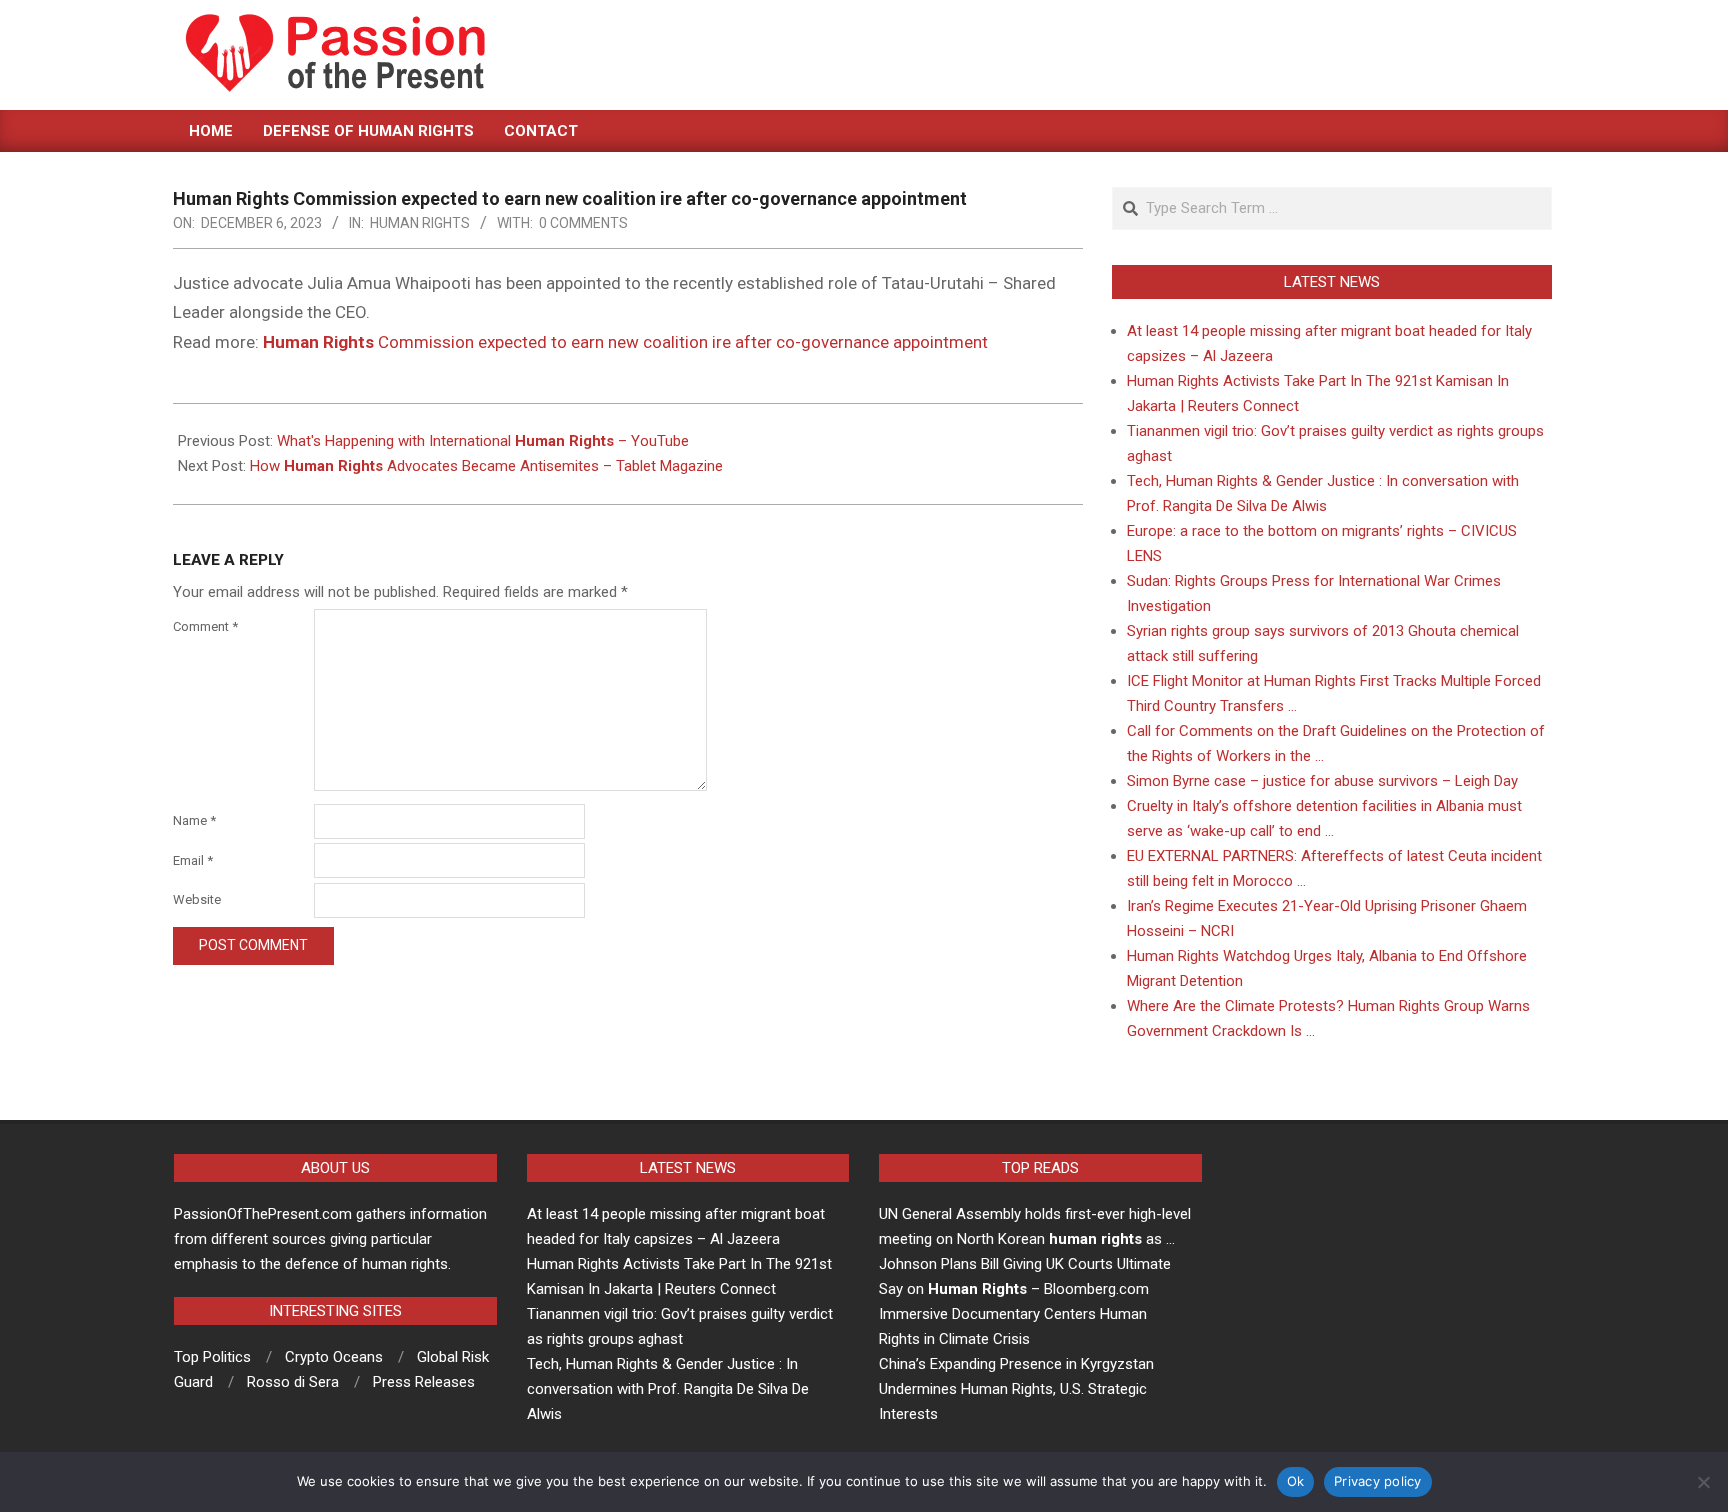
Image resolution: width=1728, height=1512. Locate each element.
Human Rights (420, 223)
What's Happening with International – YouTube (483, 441)
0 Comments (583, 223)
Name (194, 820)
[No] (1703, 1482)
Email (193, 860)
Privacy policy (1378, 1481)
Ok (1296, 1481)
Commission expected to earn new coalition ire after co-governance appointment (625, 342)
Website (197, 899)
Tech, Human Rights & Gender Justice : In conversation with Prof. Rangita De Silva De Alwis (668, 1389)
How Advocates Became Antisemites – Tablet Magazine (486, 466)
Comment (205, 626)
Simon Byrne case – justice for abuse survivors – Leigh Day (1322, 781)
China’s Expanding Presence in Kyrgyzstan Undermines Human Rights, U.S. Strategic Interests (1016, 1389)
